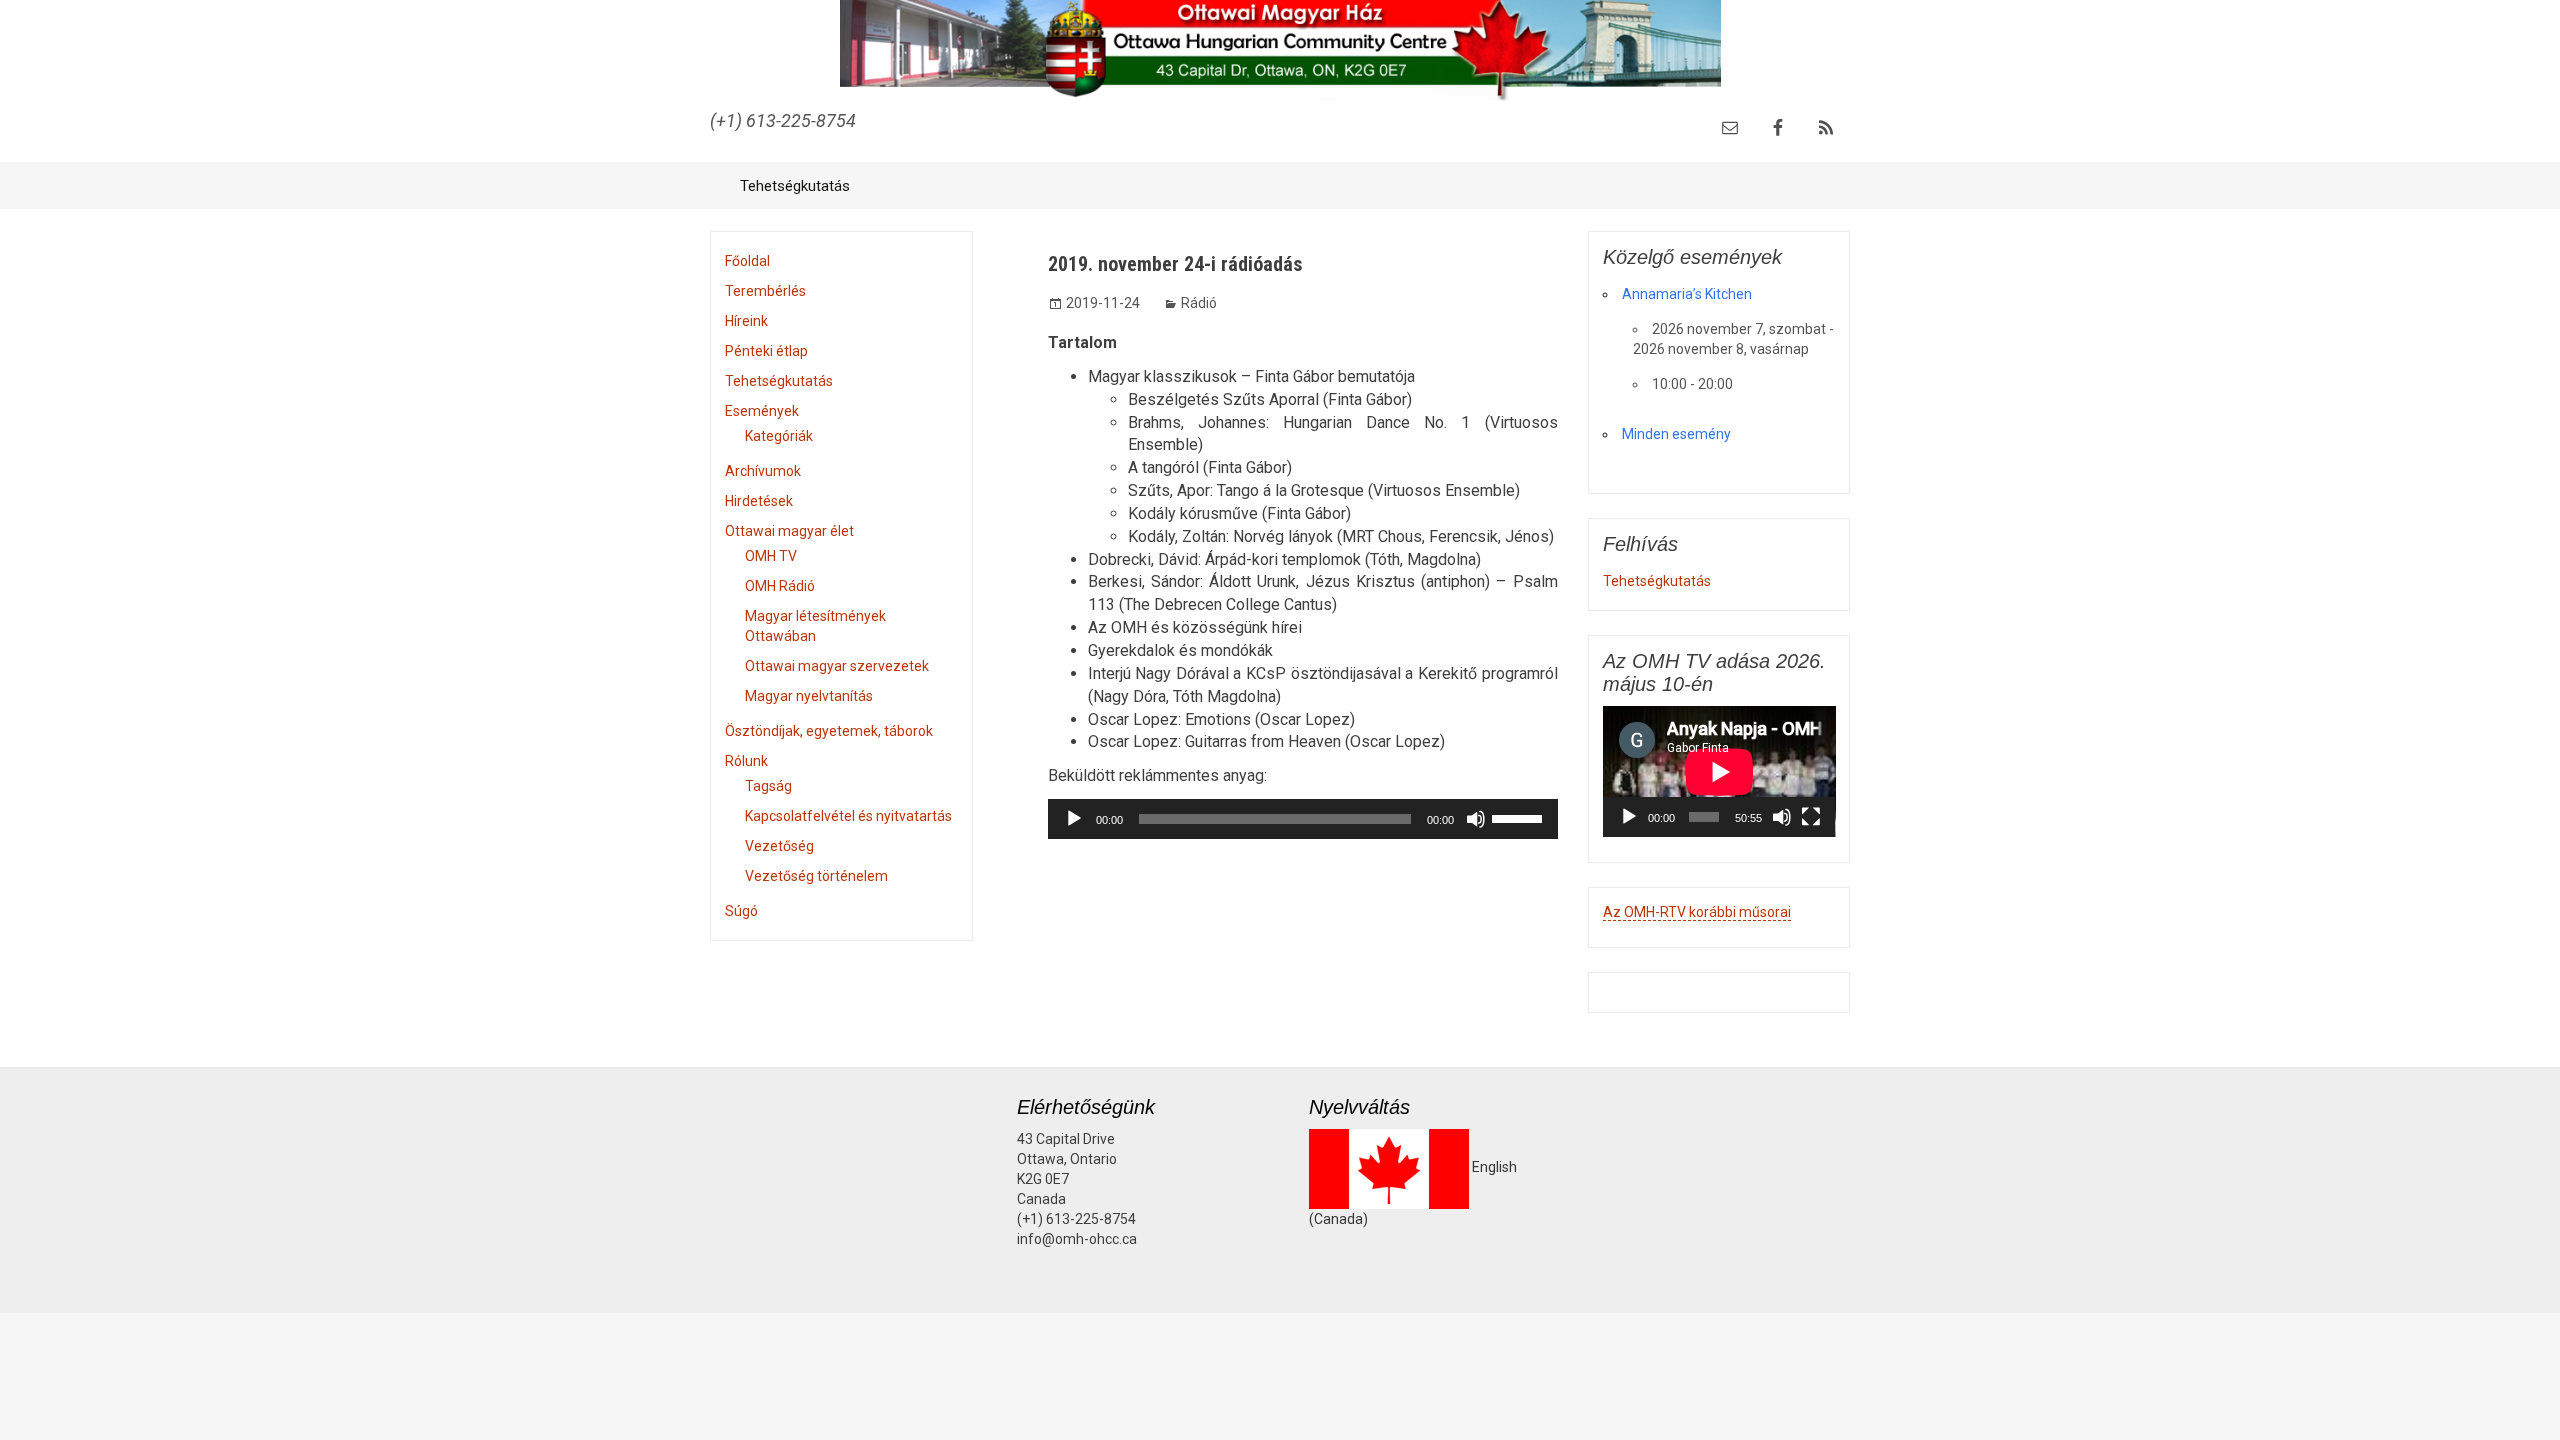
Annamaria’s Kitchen (1687, 294)
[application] (1303, 819)
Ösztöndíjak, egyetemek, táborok (829, 731)
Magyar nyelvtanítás (809, 696)
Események (762, 411)
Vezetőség (779, 846)
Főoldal (747, 261)
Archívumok (763, 471)
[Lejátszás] (1074, 819)
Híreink (746, 321)
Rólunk (746, 761)
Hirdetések (759, 501)
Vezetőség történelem (816, 876)
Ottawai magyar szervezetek (837, 666)
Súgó (741, 911)
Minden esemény (1676, 434)
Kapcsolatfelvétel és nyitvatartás (848, 816)
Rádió (1199, 303)
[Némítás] (1476, 819)
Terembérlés (765, 291)
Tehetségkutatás (795, 186)
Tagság (768, 786)
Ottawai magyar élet (789, 531)
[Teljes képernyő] (1811, 817)
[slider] (1520, 817)
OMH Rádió (780, 586)
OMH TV (771, 556)
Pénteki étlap (766, 351)
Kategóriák (779, 436)
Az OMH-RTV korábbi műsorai (1697, 912)
